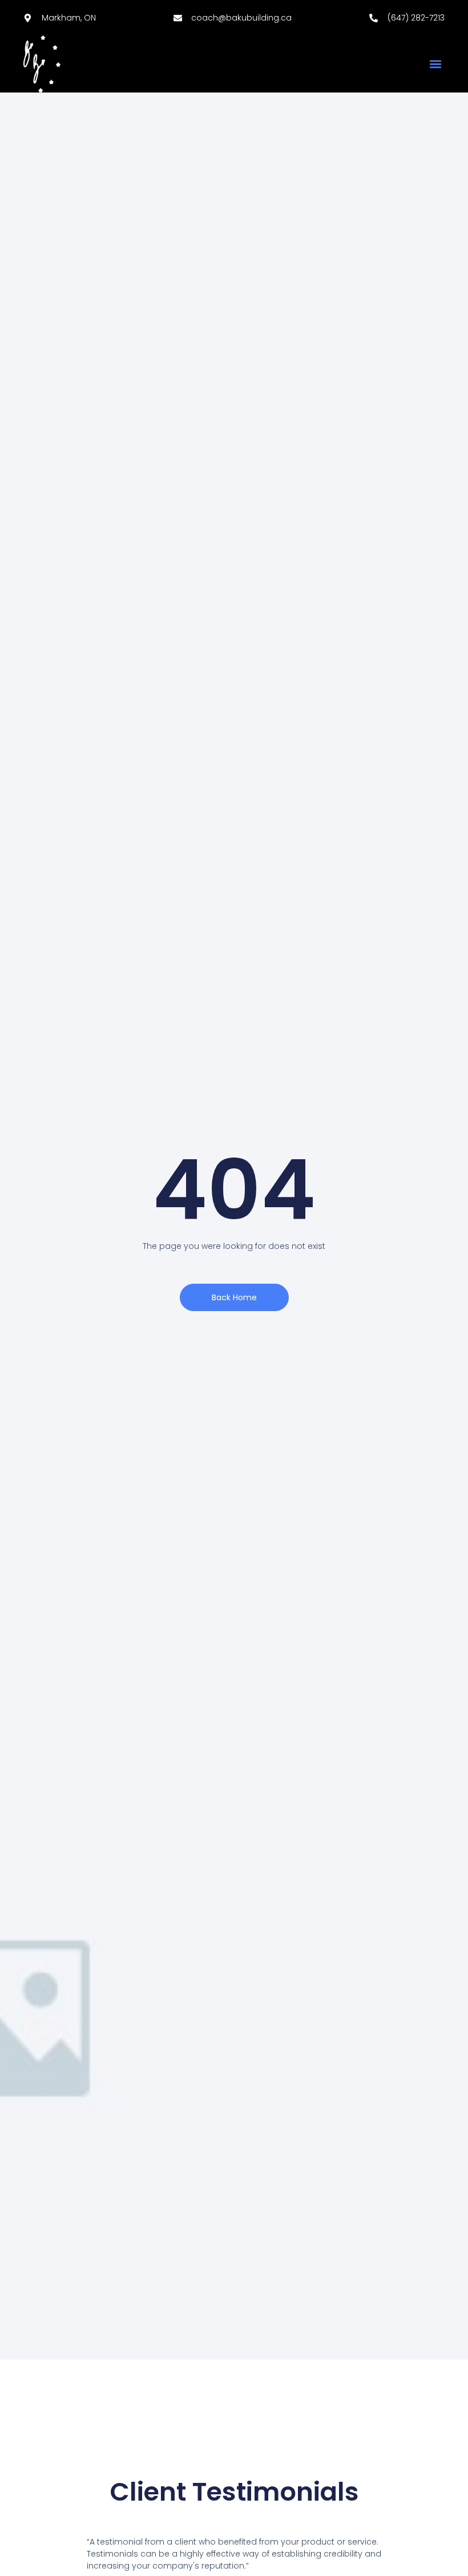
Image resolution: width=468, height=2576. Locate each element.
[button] (435, 64)
